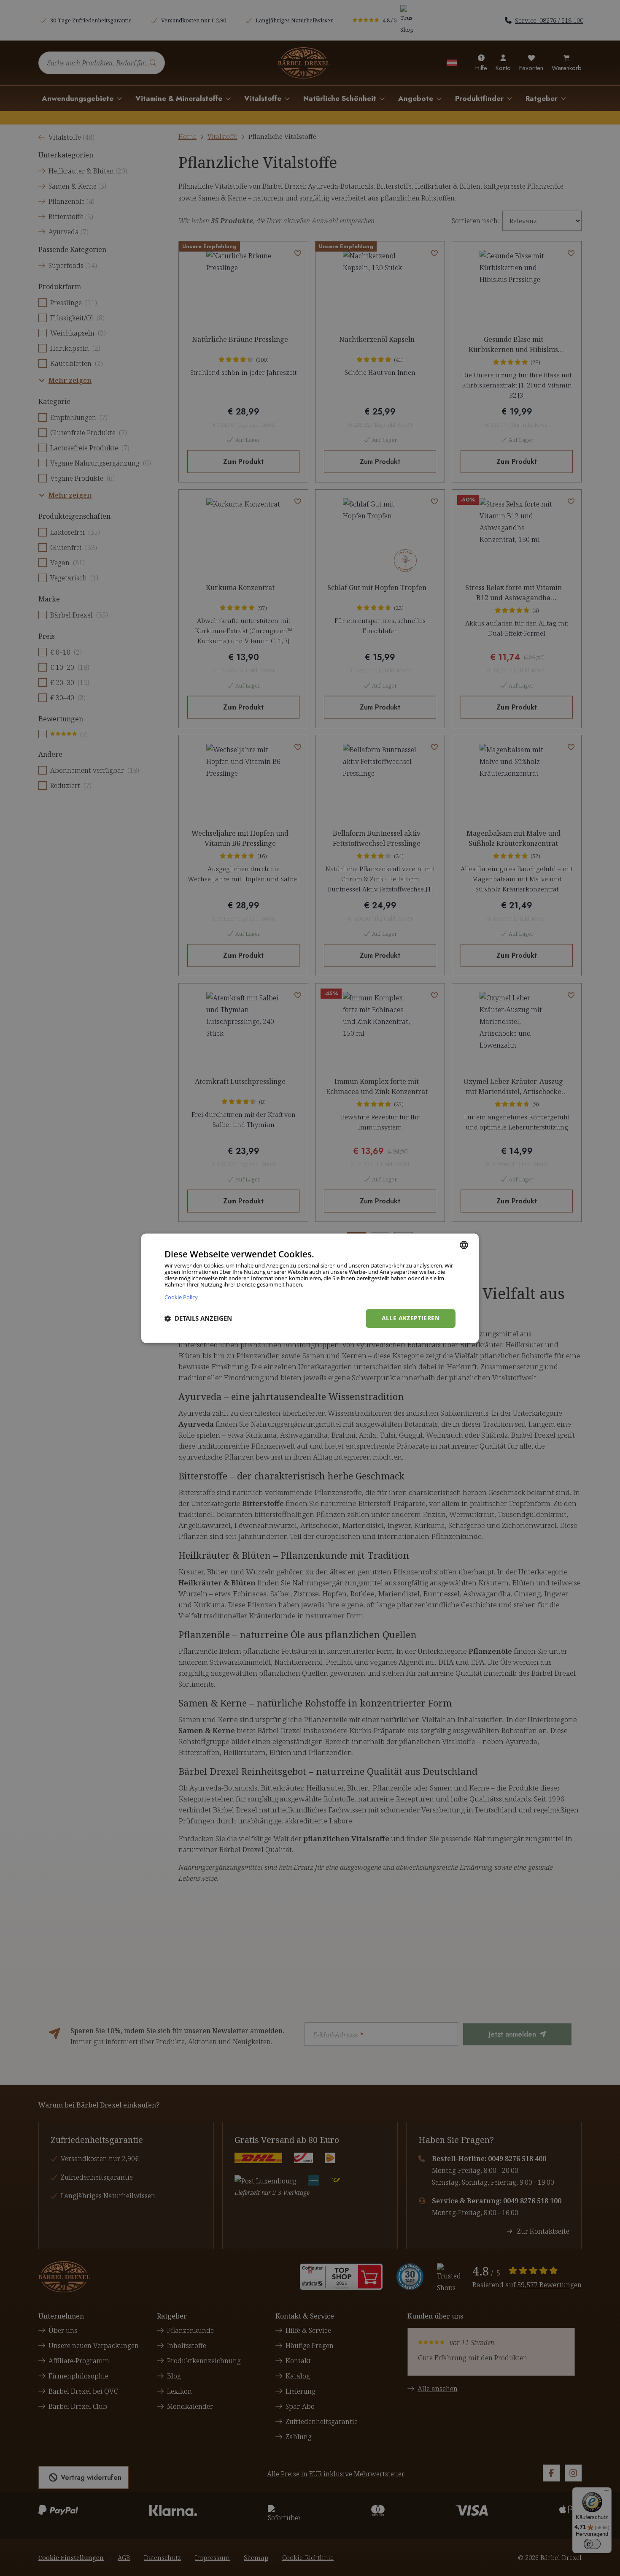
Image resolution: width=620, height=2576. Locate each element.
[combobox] (464, 1245)
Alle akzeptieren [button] (411, 1318)
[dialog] (310, 1288)
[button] (198, 1319)
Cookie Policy (181, 1297)
